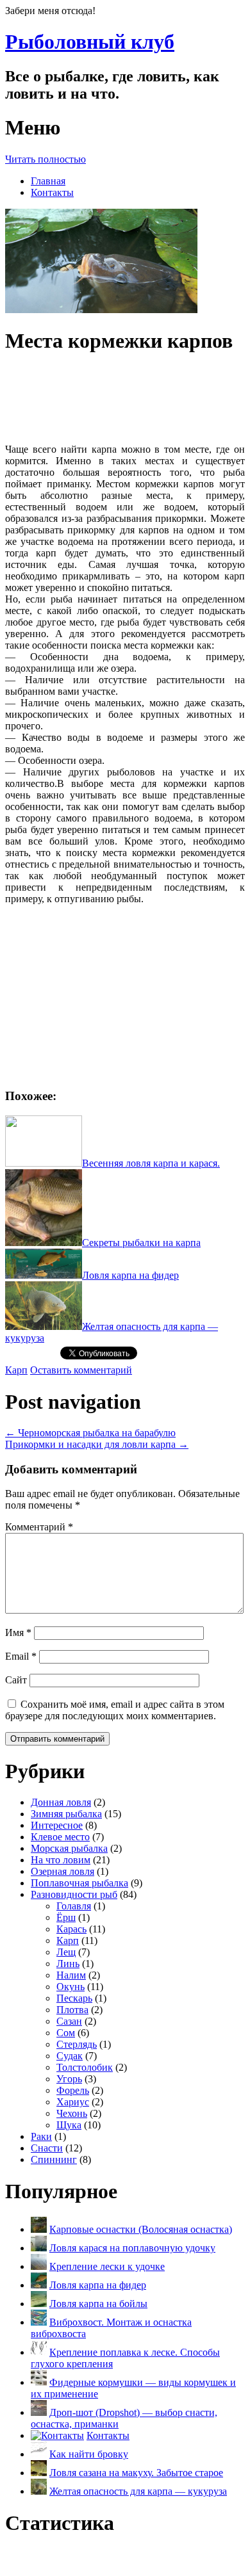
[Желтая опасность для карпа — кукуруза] (39, 2491)
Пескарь (74, 1998)
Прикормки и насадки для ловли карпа (97, 1444)
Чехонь (72, 2113)
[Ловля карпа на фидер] (39, 2285)
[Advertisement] (125, 399)
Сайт (16, 1680)
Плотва (72, 2010)
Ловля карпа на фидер (98, 2285)
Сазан (69, 2021)
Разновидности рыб (74, 1894)
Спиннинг (54, 2159)
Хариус (73, 2102)
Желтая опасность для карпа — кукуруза (138, 2491)
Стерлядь (77, 2044)
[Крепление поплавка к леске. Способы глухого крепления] (39, 2352)
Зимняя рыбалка (66, 1814)
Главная (48, 181)
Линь (68, 1964)
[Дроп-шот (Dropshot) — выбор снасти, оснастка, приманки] (39, 2412)
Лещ (66, 1952)
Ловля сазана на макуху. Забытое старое (136, 2473)
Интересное (57, 1825)
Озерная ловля (63, 1871)
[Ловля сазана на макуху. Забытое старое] (39, 2473)
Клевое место (60, 1837)
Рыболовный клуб (90, 42)
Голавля (74, 1906)
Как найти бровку (89, 2454)
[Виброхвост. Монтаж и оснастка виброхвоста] (39, 2322)
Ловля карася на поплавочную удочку (132, 2248)
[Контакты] (57, 2435)
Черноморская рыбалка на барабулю (90, 1433)
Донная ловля (61, 1802)
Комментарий (39, 1527)
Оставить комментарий (81, 1370)
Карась (71, 1929)
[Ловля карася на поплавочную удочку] (39, 2248)
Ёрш (66, 1917)
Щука (69, 2125)
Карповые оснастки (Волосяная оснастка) (141, 2229)
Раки (41, 2136)
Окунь (71, 1987)
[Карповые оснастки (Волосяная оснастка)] (39, 2229)
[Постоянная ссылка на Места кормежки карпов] (101, 310)
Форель (73, 2090)
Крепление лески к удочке (107, 2266)
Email (21, 1656)
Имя (18, 1632)
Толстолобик (85, 2067)
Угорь (69, 2079)
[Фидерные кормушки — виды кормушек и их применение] (39, 2382)
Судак (70, 2056)
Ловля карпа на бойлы (98, 2304)
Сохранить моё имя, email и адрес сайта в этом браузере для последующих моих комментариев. (115, 1710)
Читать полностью (46, 159)
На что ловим (61, 1860)
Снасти (47, 2148)
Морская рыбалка (69, 1848)
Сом (66, 2033)
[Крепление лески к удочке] (39, 2266)
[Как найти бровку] (39, 2454)
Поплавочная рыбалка (79, 1883)
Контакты (52, 192)
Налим (71, 1975)
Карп (16, 1370)
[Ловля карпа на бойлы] (39, 2304)
